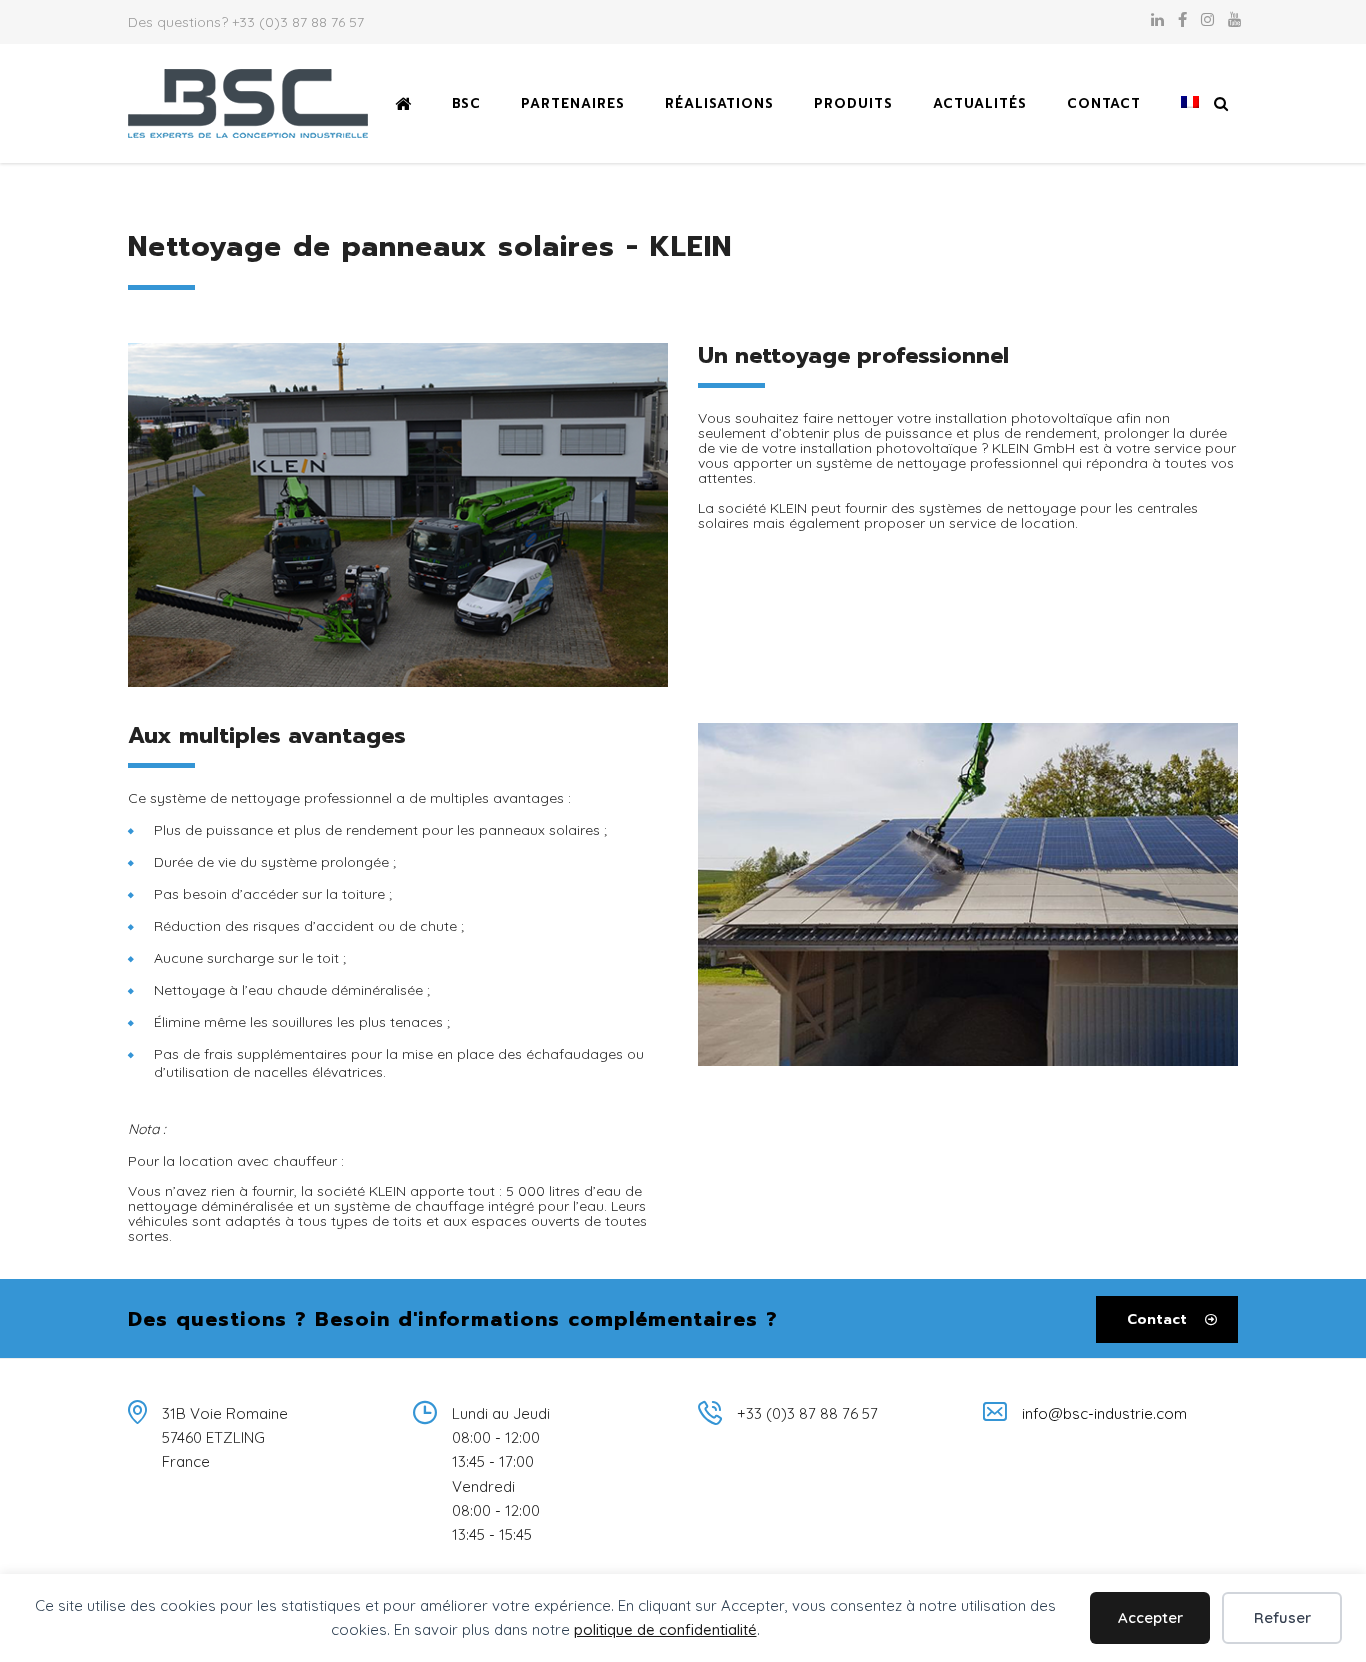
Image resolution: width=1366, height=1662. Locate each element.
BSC (466, 103)
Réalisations (719, 103)
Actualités (980, 103)
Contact (1104, 103)
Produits (853, 103)
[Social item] (1157, 22)
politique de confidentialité (665, 1629)
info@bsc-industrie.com (1104, 1413)
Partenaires (573, 103)
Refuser (1282, 1617)
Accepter (1150, 1617)
